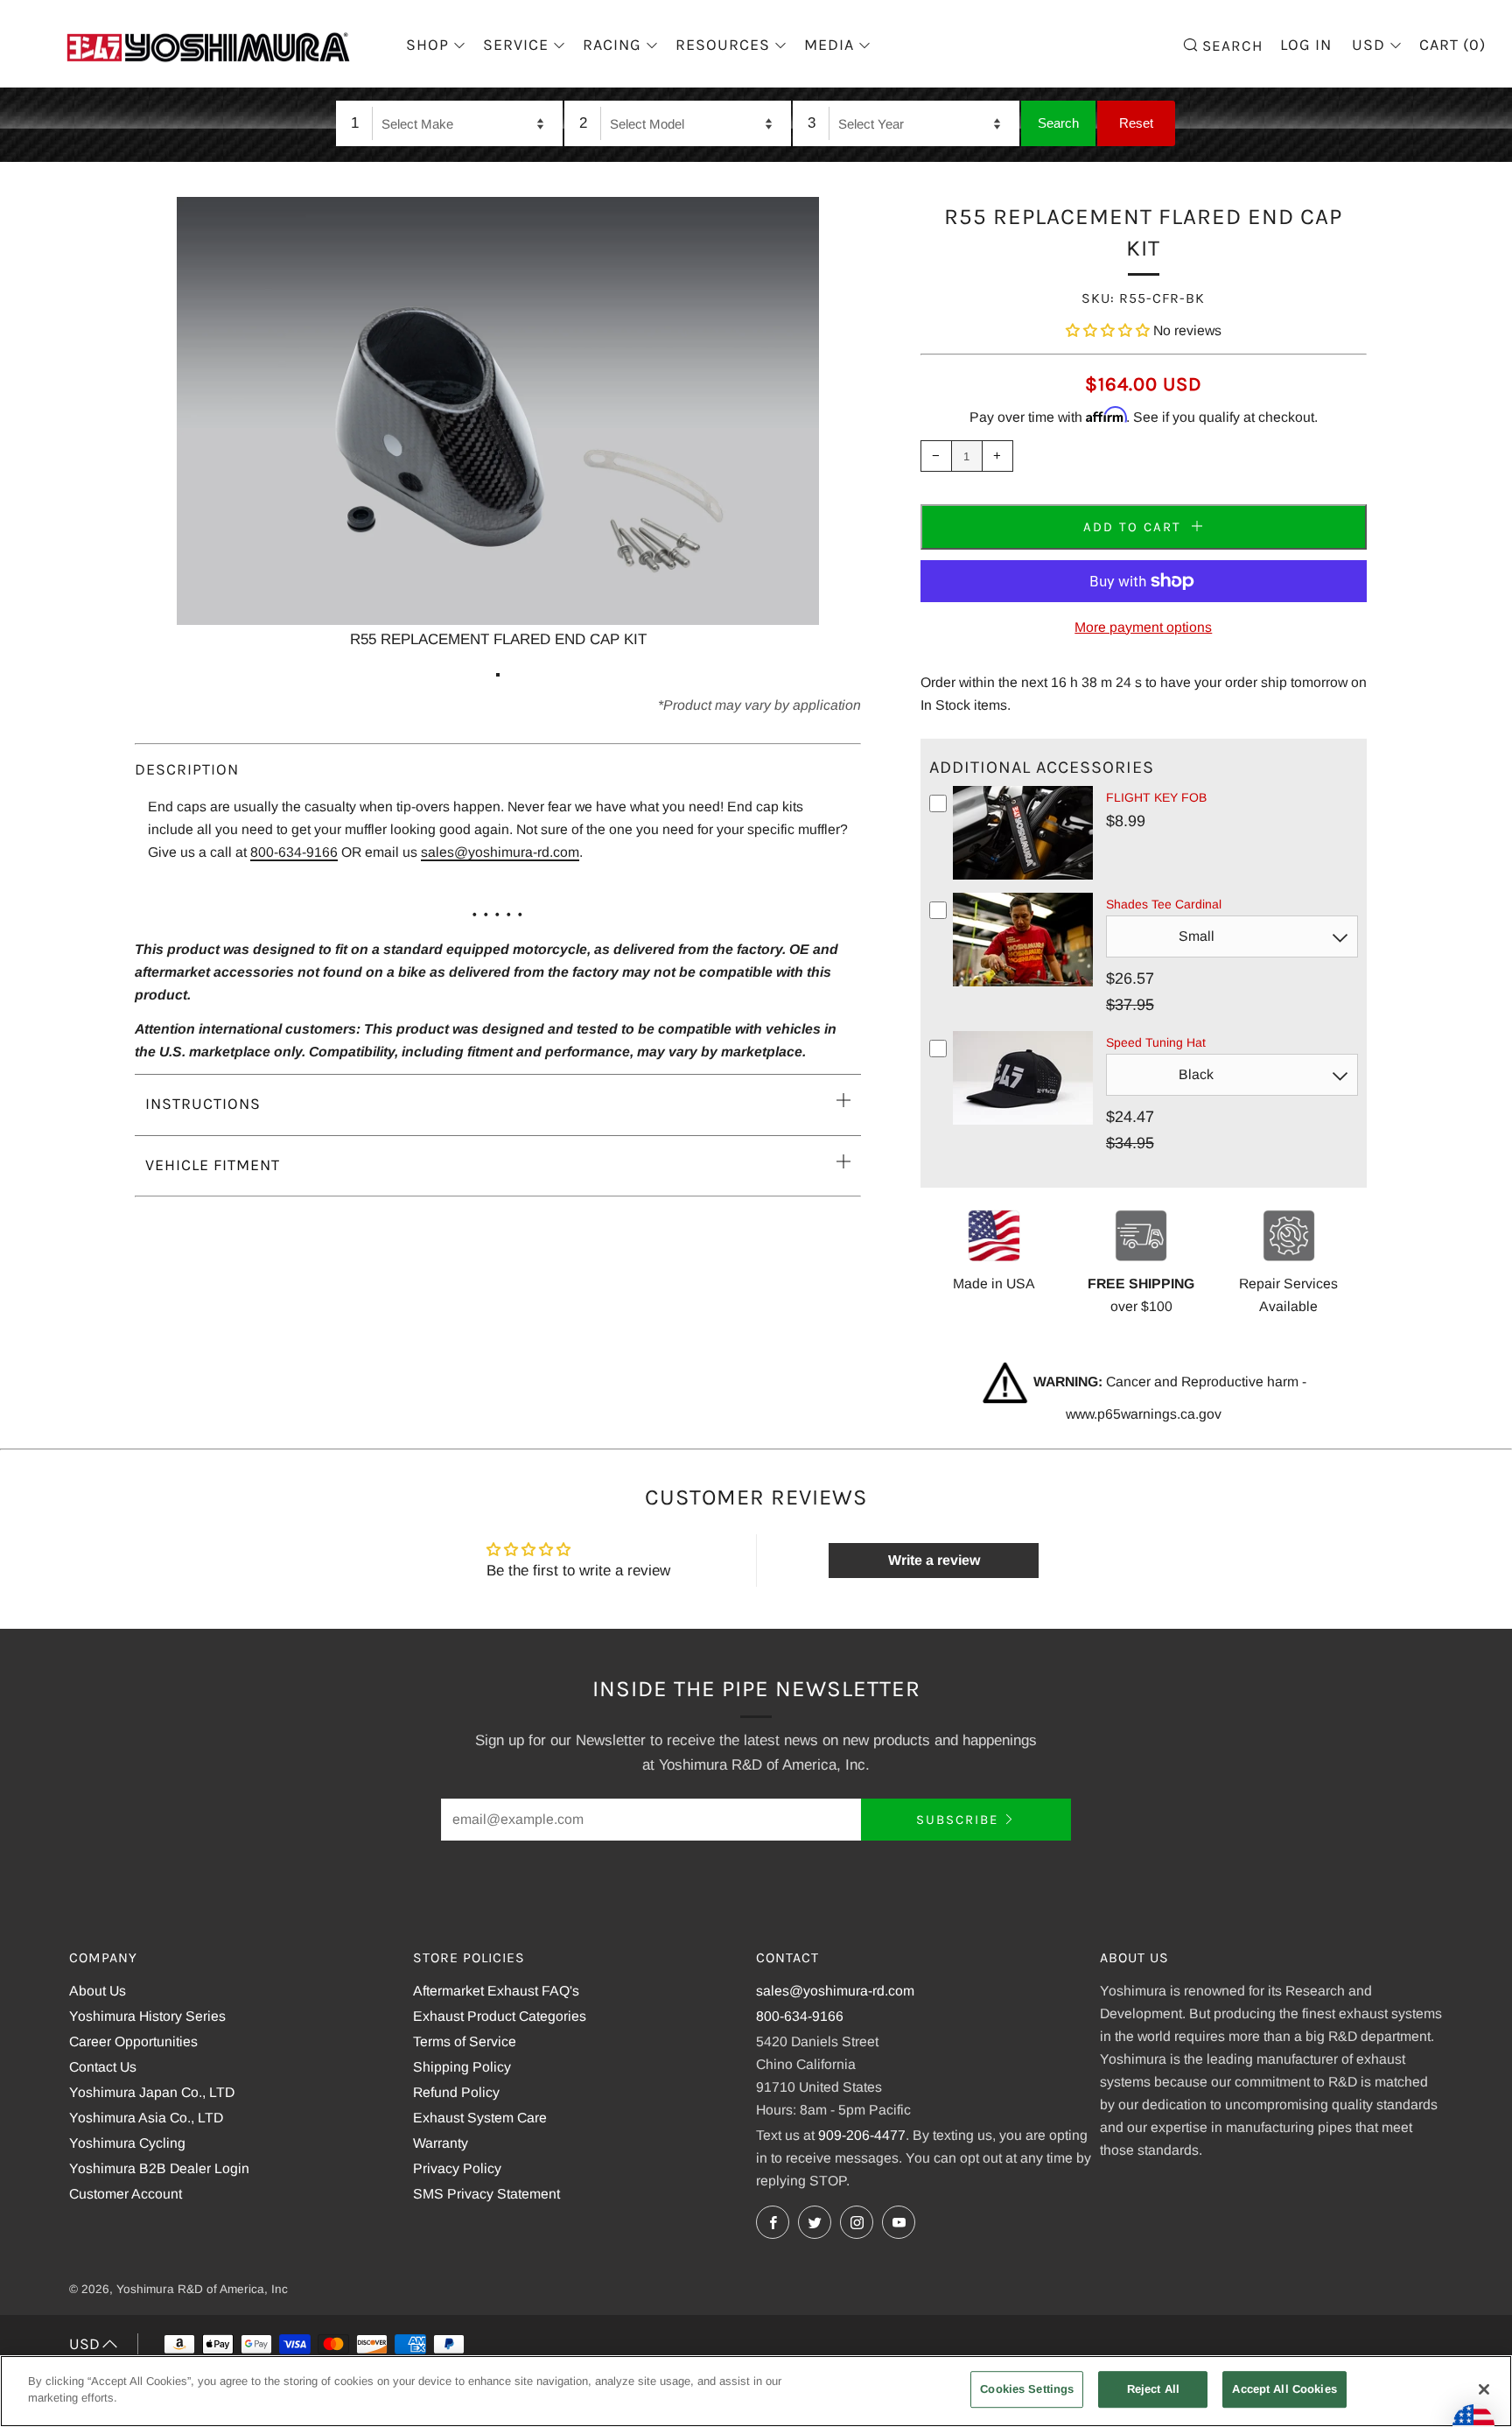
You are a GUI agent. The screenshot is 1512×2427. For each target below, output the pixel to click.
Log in (1306, 45)
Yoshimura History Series (147, 2016)
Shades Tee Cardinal (1164, 904)
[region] (756, 2391)
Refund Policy (456, 2092)
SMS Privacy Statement (486, 2194)
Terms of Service (465, 2041)
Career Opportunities (133, 2041)
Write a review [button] (934, 1560)
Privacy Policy (457, 2168)
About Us (98, 1991)
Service (516, 45)
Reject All (1153, 2389)
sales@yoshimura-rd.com (500, 852)
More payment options (1143, 627)
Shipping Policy (462, 2067)
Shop (427, 45)
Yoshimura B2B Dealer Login (159, 2168)
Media (829, 45)
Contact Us (103, 2067)
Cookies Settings (1027, 2389)
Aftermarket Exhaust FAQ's (496, 1991)
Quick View (1023, 876)
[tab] (498, 675)
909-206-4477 (862, 2135)
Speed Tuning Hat (1156, 1042)
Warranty (441, 2143)
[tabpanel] (498, 424)
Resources (723, 45)
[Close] (1484, 2389)
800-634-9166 (294, 852)
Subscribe (957, 1820)
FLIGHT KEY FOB (1156, 797)
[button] (1109, 330)
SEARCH (1230, 44)
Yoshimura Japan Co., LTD (152, 2092)
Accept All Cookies (1284, 2389)
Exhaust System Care (480, 2118)
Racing (612, 45)
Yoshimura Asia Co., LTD (146, 2118)
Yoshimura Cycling (127, 2143)
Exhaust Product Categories (500, 2016)
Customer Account (126, 2194)
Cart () (1452, 45)
